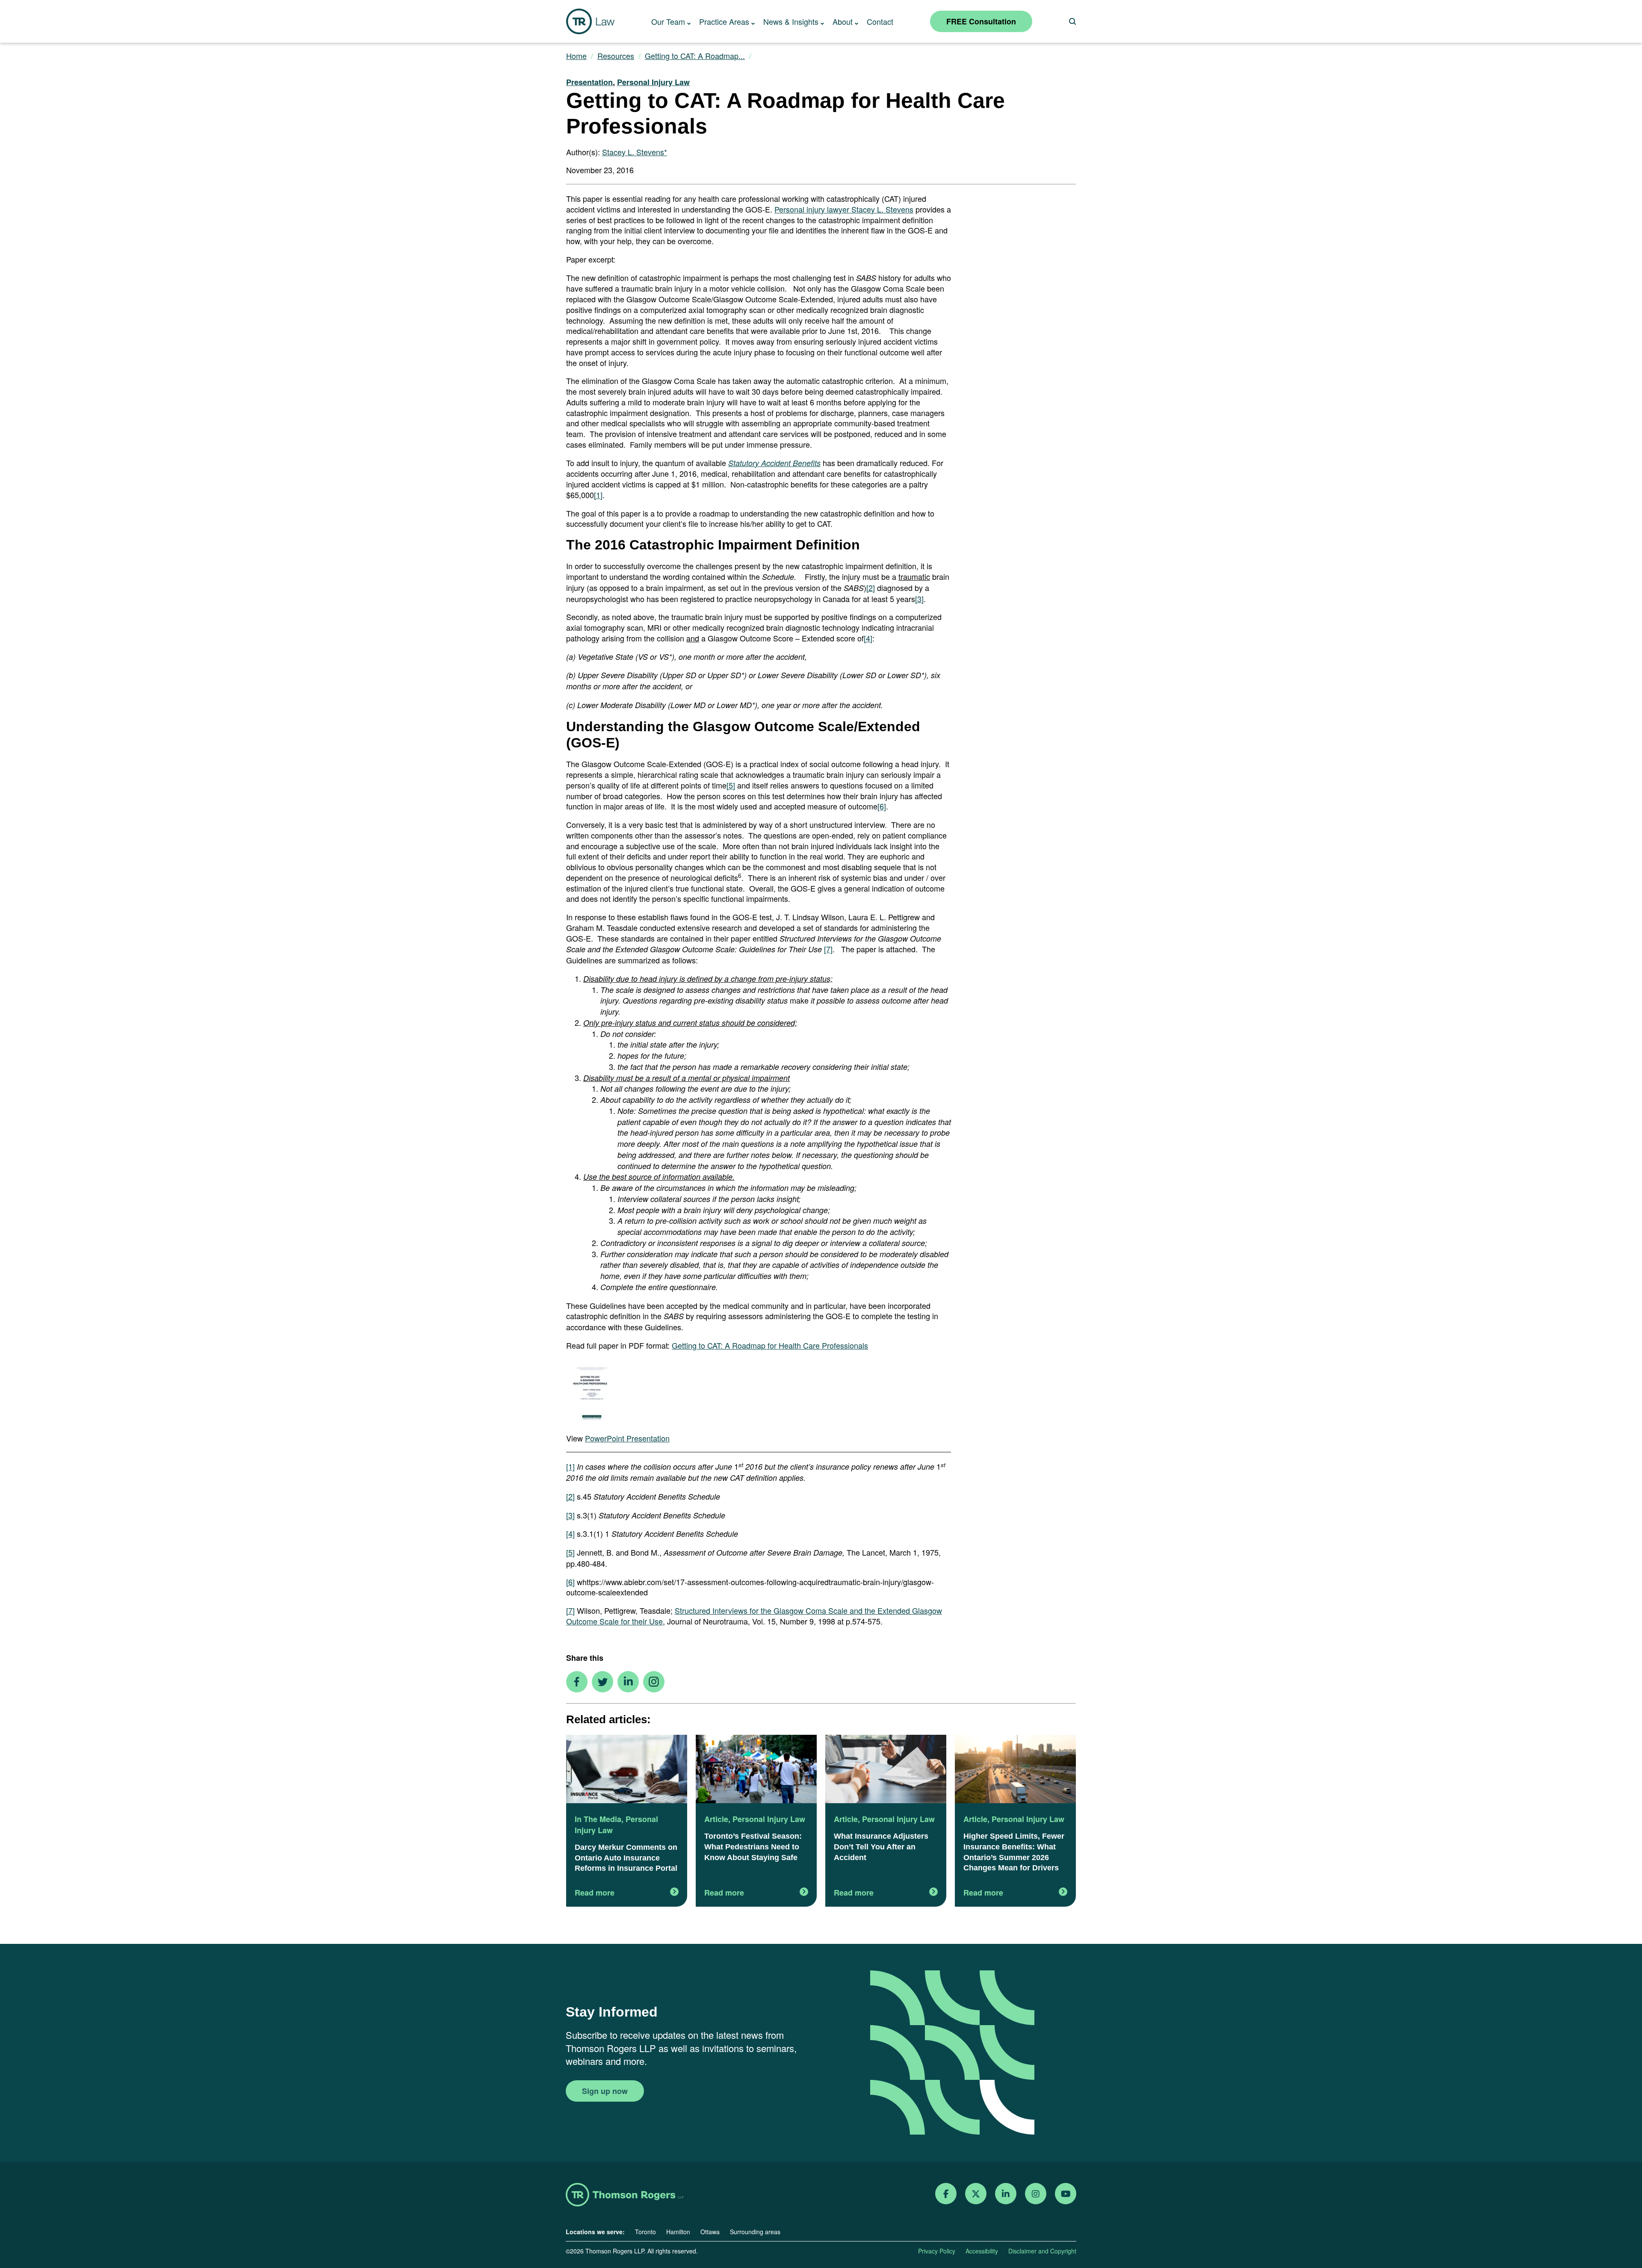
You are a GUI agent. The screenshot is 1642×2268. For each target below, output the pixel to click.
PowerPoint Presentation (627, 1438)
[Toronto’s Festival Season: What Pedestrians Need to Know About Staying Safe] (756, 1770)
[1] (598, 495)
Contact (880, 21)
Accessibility (982, 2251)
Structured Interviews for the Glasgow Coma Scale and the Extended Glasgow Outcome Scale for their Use (754, 1616)
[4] (868, 638)
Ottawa (710, 2232)
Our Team (668, 21)
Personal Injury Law (653, 82)
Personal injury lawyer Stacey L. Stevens (844, 209)
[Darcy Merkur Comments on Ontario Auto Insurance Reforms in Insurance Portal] (627, 1770)
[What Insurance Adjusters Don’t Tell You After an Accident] (886, 1770)
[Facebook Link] (946, 2194)
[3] (919, 599)
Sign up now (605, 2091)
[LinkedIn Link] (1006, 2194)
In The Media (598, 1819)
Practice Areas (724, 21)
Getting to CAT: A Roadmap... (695, 56)
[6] (882, 806)
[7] (828, 949)
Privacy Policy (937, 2251)
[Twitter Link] (976, 2194)
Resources (616, 56)
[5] (731, 785)
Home (576, 56)
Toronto (645, 2232)
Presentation (589, 82)
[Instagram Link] (1036, 2194)
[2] (871, 588)
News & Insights (791, 21)
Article (716, 1819)
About (843, 21)
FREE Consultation (981, 21)
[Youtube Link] (1066, 2194)
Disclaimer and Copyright (1042, 2251)
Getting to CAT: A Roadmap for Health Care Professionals (770, 1345)
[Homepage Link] (625, 2196)
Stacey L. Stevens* (635, 152)
